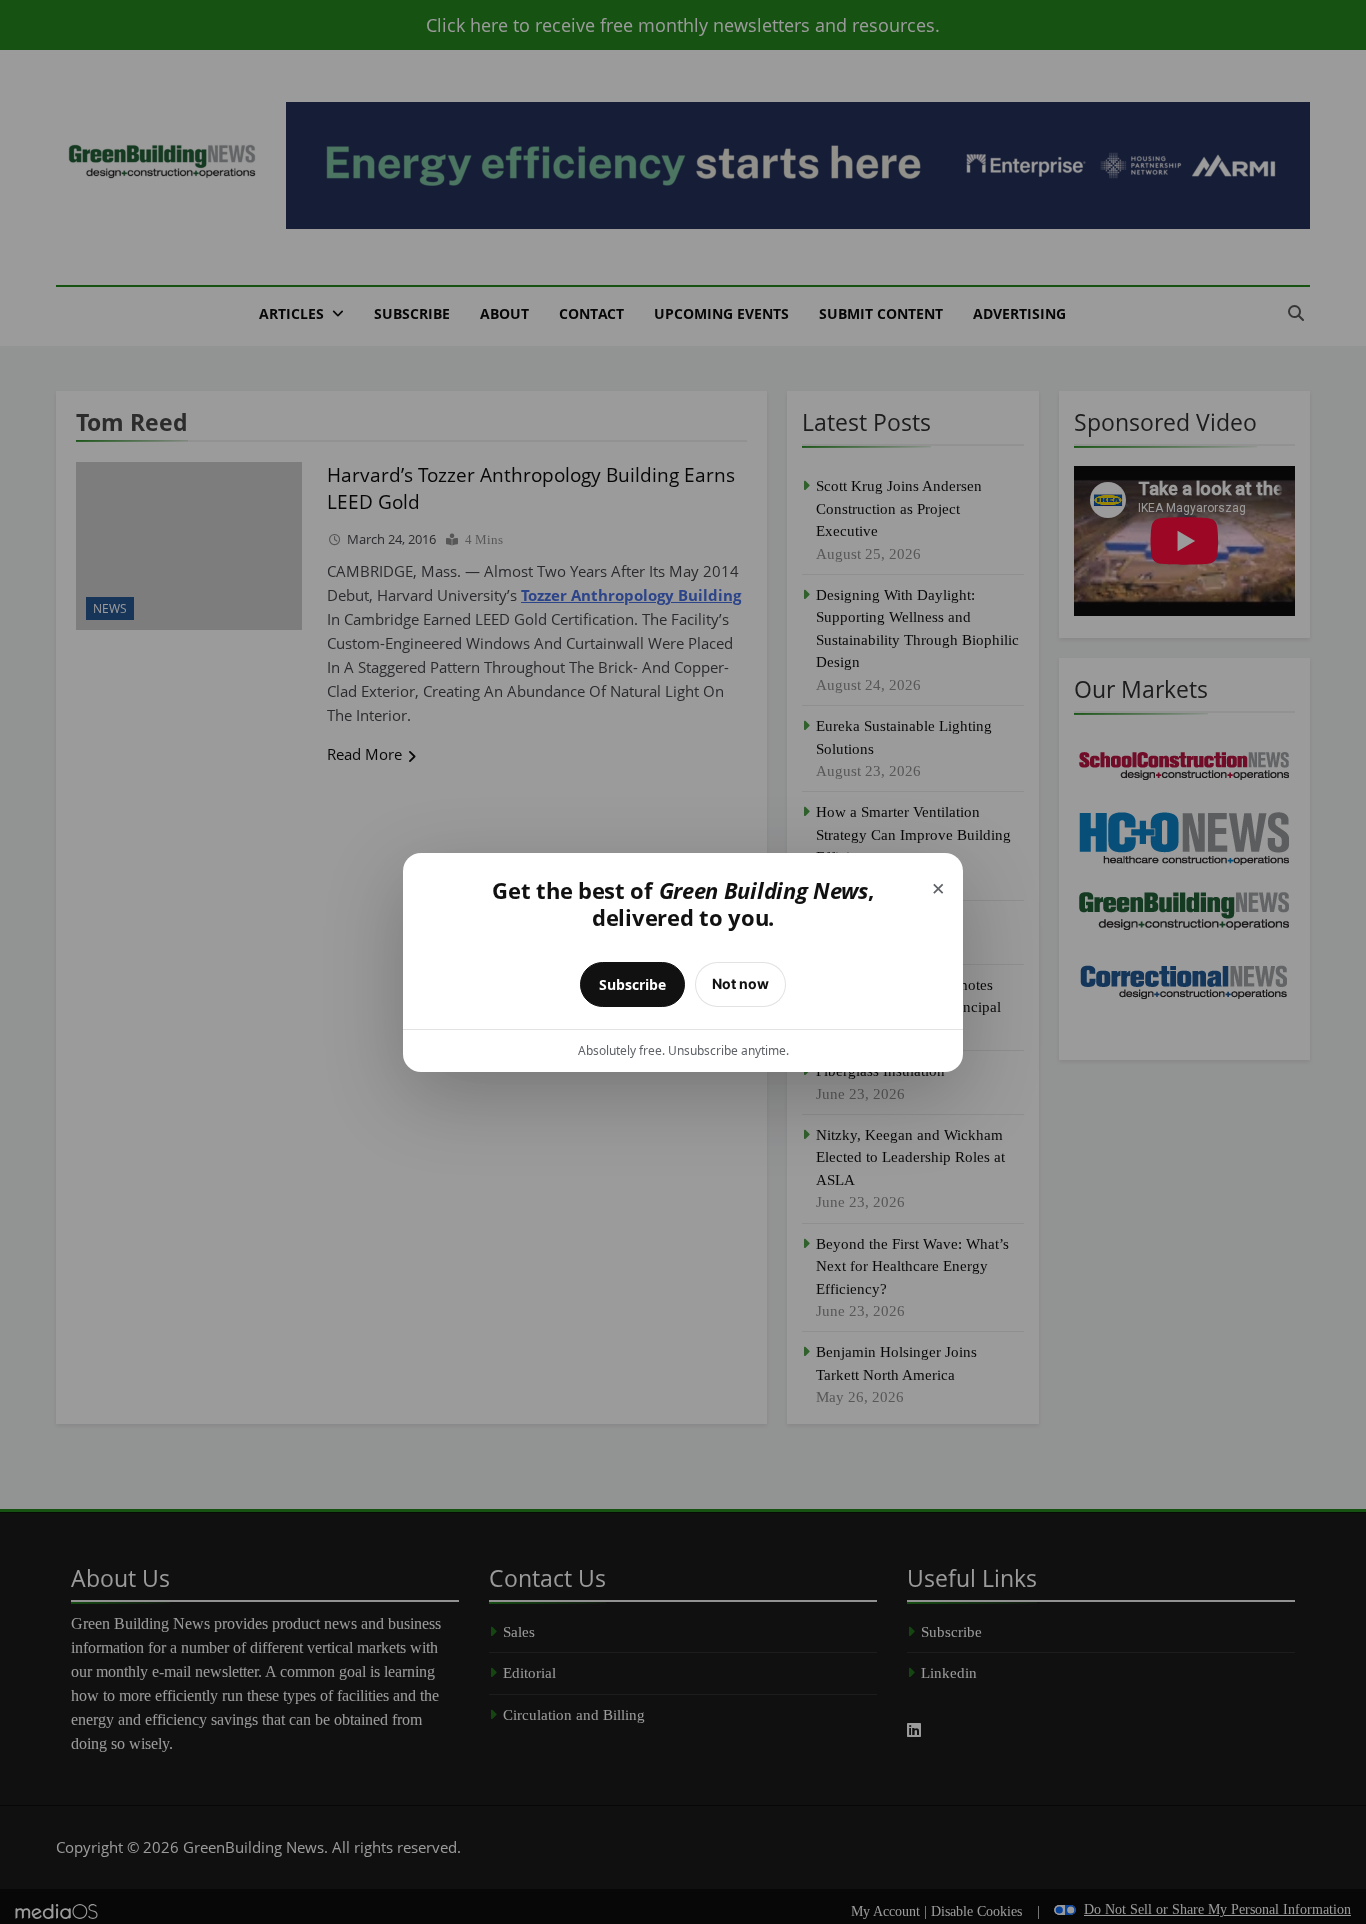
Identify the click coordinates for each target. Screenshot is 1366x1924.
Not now (740, 983)
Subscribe (632, 984)
